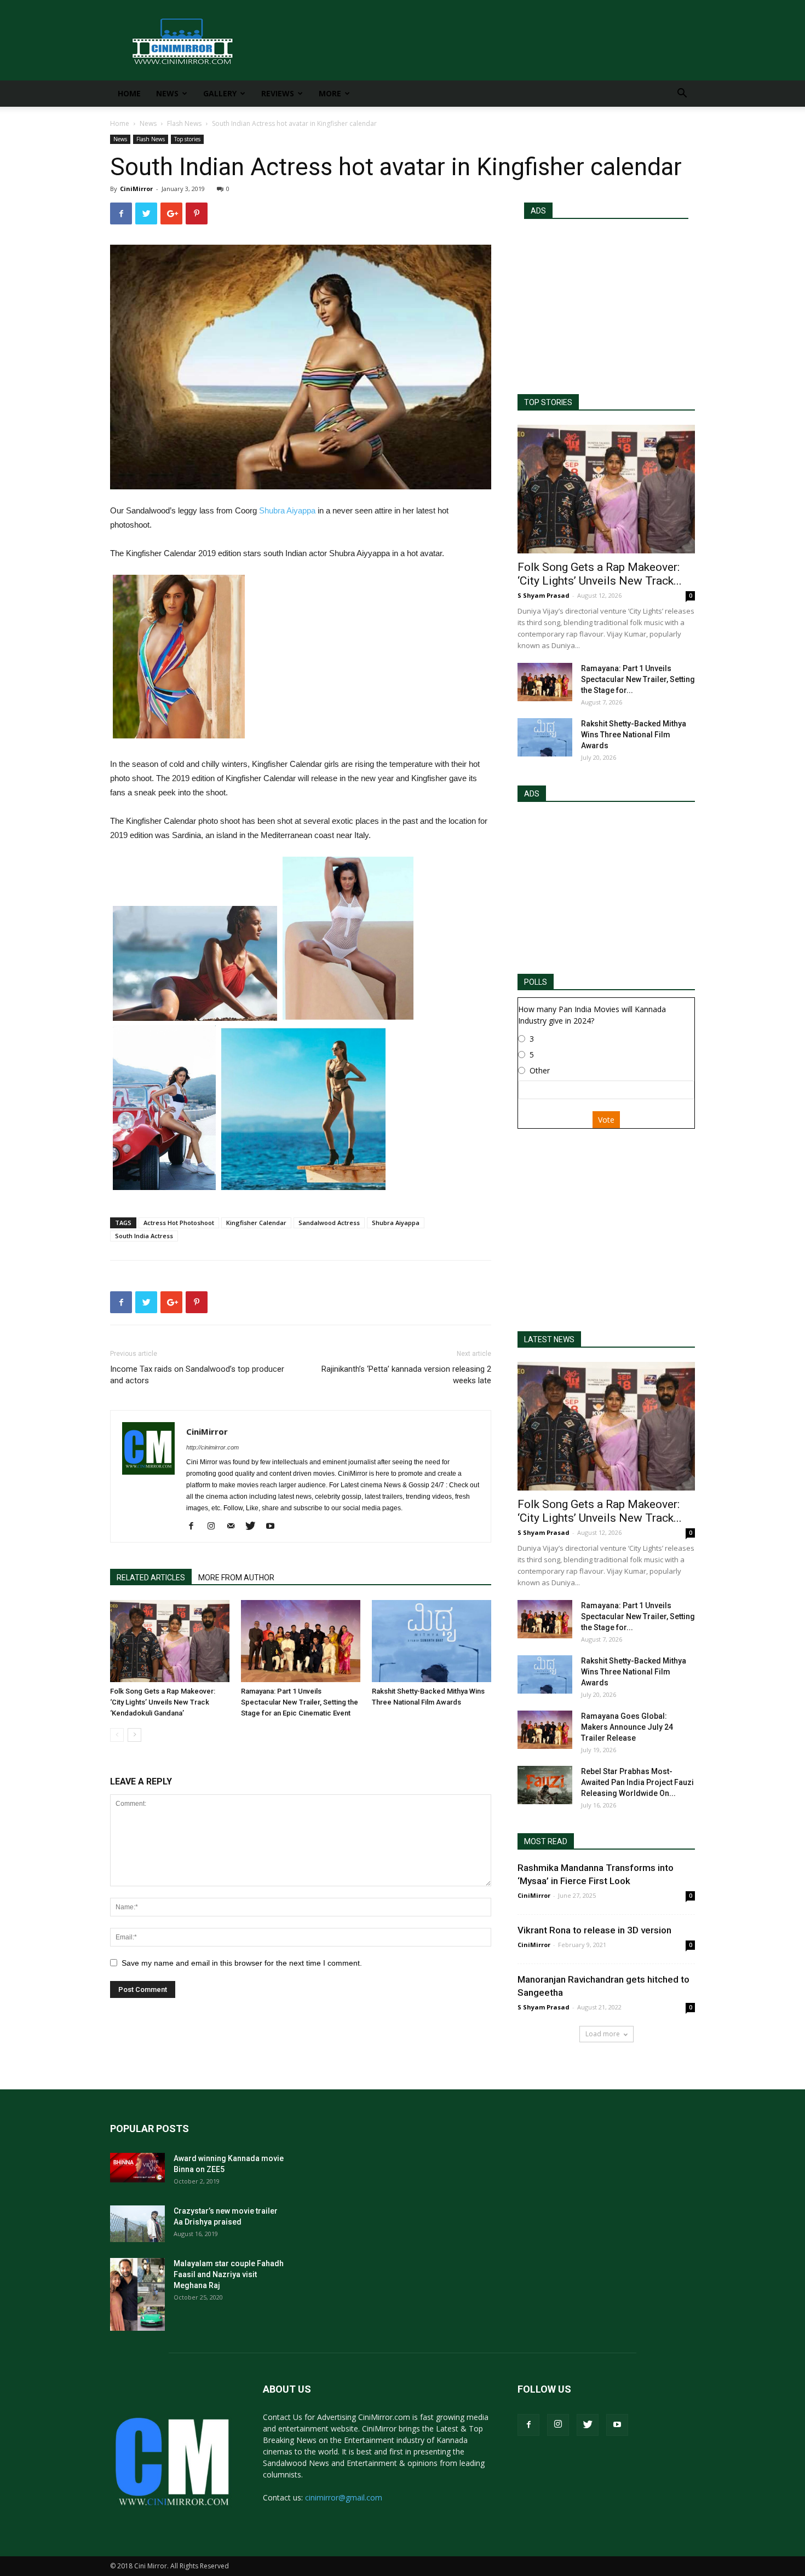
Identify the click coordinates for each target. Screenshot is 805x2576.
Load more (603, 2034)
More (330, 93)
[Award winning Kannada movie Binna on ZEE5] (137, 2168)
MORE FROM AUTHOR (236, 1578)
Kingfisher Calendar (256, 1223)
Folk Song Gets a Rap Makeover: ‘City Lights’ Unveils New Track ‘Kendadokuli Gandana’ (163, 1702)
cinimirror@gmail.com (344, 2497)
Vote (606, 1120)
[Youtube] (274, 1527)
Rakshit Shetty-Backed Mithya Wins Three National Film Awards (634, 735)
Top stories (187, 139)
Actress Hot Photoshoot (179, 1223)
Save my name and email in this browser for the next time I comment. (242, 1963)
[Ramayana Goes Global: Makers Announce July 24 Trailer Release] (545, 1730)
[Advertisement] (606, 302)
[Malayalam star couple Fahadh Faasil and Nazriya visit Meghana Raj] (137, 2294)
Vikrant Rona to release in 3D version (594, 1930)
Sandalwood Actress (329, 1223)
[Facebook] (195, 1527)
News (167, 93)
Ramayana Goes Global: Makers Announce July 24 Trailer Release (627, 1727)
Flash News (184, 123)
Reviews (278, 93)
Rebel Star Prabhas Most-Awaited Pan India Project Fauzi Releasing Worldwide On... (637, 1782)
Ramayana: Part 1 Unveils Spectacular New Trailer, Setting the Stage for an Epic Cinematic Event (300, 1702)
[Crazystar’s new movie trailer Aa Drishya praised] (137, 2224)
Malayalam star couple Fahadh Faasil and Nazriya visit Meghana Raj (229, 2274)
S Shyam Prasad (544, 595)
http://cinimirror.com (212, 1447)
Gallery (220, 93)
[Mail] (235, 1527)
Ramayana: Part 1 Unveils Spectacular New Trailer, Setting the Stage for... (638, 679)
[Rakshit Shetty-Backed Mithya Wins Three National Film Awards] (432, 1641)
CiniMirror (136, 189)
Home (129, 93)
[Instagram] (215, 1527)
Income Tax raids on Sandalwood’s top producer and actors (197, 1375)
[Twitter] (254, 1527)
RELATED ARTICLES (151, 1578)
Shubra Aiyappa (287, 510)
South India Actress (144, 1236)
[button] (682, 94)
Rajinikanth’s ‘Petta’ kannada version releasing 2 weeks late (406, 1375)
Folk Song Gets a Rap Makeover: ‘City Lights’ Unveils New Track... (600, 574)
